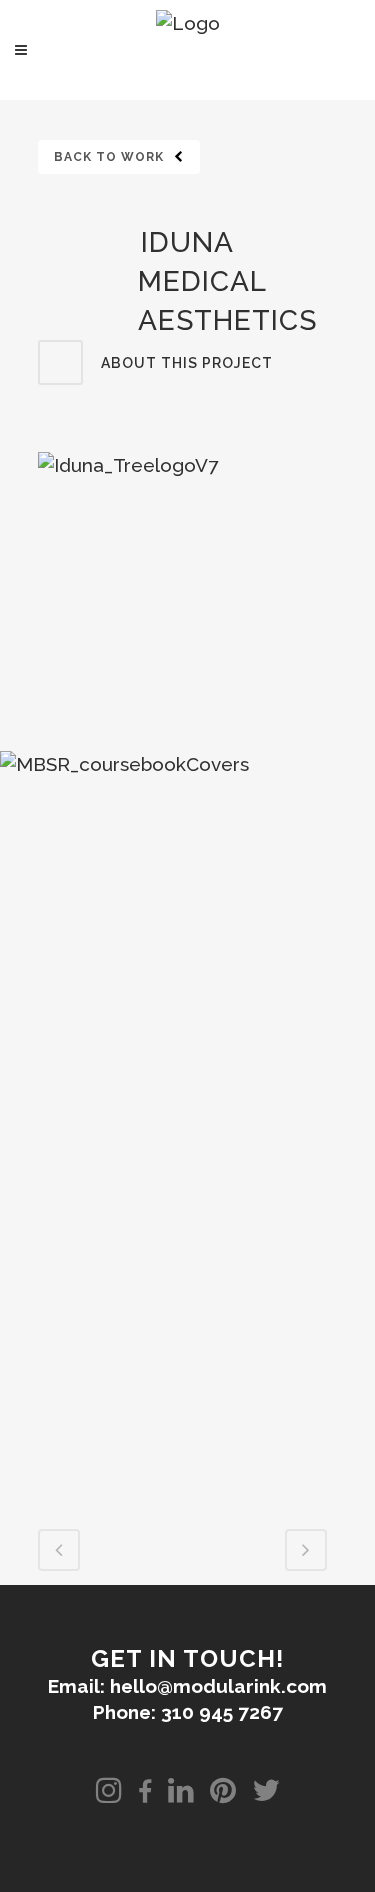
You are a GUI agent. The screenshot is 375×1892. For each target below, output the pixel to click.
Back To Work (109, 157)
